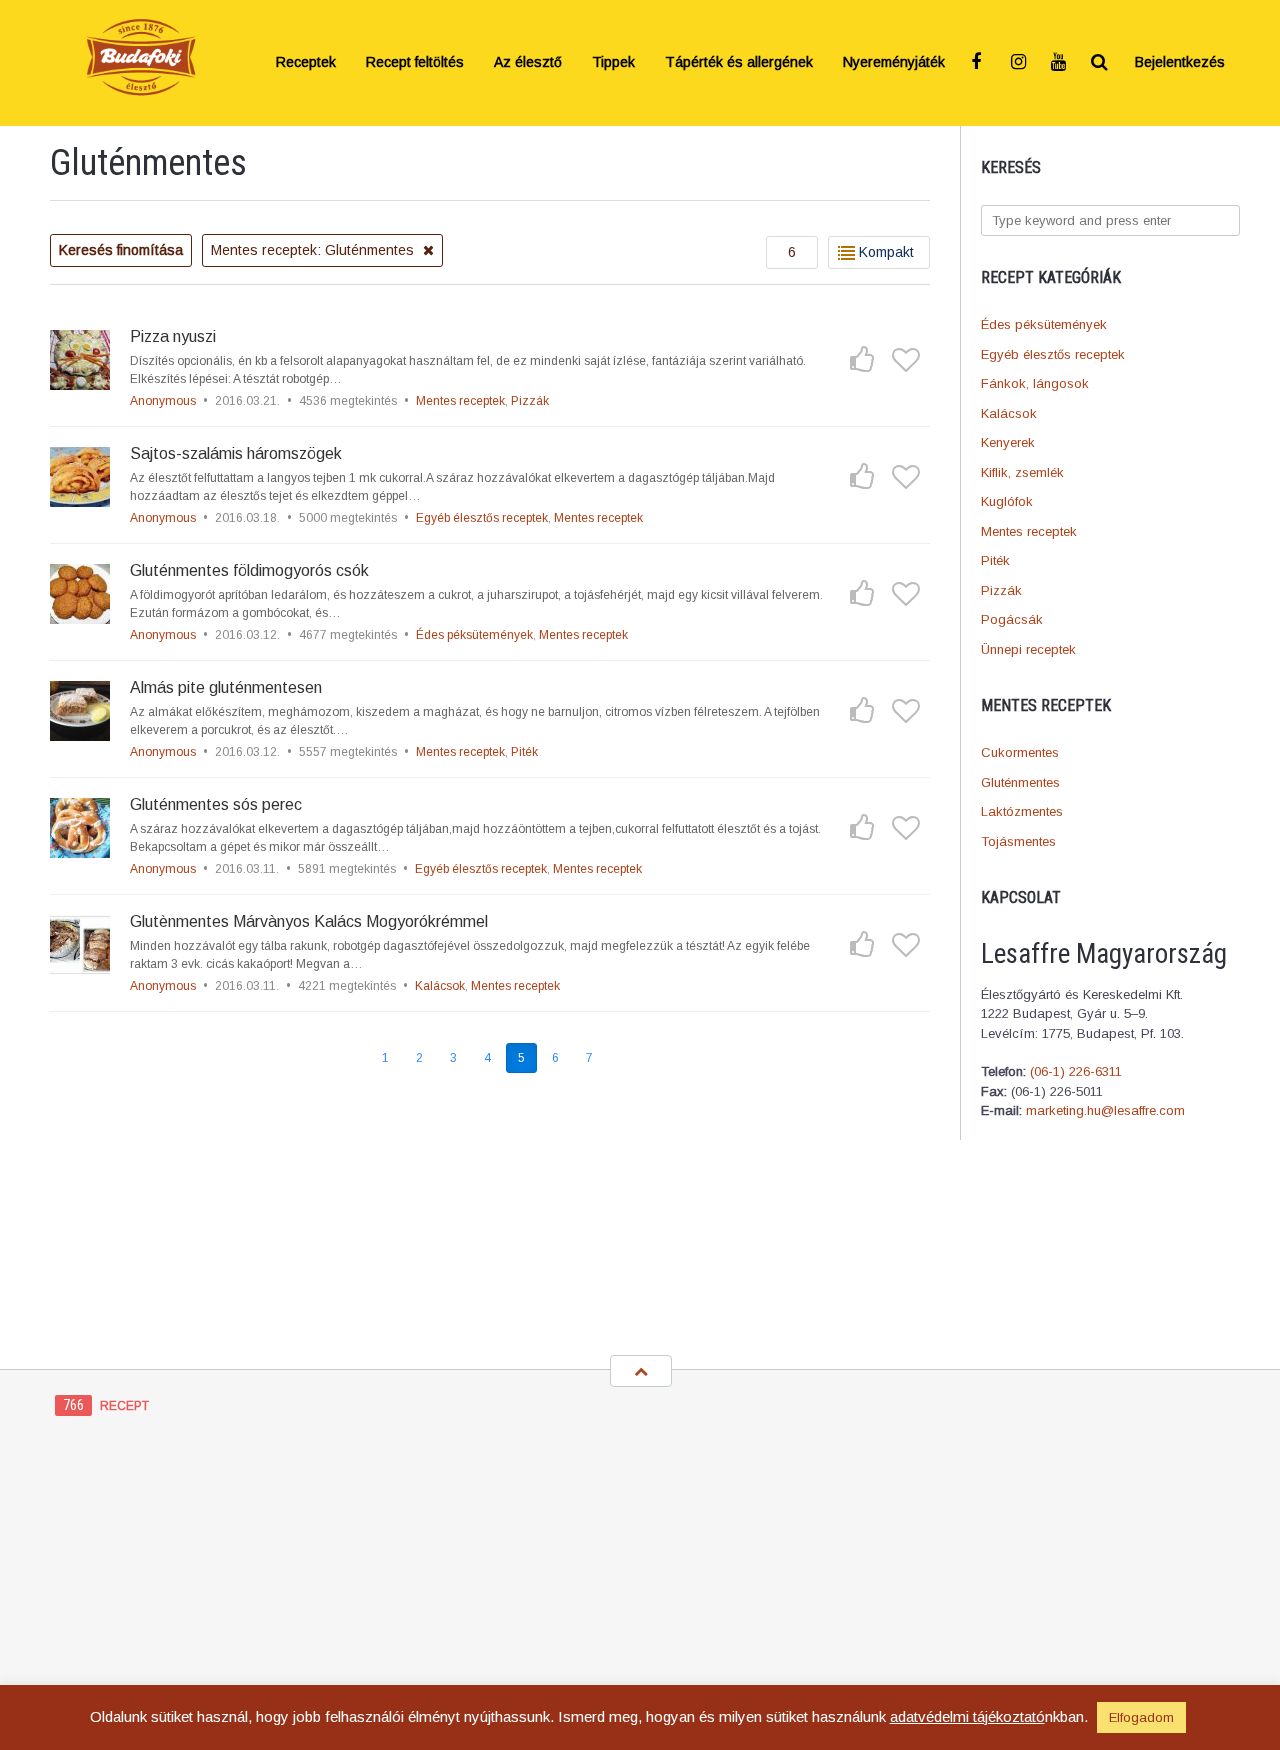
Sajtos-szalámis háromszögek (236, 453)
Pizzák (1001, 590)
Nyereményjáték (894, 63)
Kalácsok (1009, 413)
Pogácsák (1012, 619)
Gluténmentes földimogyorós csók (249, 570)
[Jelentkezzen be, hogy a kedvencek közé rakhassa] (906, 359)
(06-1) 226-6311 (1076, 1071)
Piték (995, 560)
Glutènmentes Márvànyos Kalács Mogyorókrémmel (309, 921)
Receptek (306, 63)
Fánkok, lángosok (1035, 383)
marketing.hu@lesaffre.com (1105, 1110)
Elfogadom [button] (1141, 1717)
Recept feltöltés (415, 63)
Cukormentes (1020, 752)
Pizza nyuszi (173, 336)
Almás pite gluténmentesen (226, 687)
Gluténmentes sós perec (216, 804)
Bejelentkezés (1180, 63)
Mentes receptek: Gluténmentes (314, 250)
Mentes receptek (1029, 531)
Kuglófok (1007, 501)
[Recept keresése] (1100, 63)
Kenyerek (1008, 442)
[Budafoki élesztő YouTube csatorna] (1060, 63)
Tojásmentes (1018, 841)
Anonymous (163, 401)
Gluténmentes (1020, 782)
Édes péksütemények (1044, 324)
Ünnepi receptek (1028, 649)
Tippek (613, 63)
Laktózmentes (1022, 811)
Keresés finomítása (121, 250)
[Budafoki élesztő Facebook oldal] (980, 63)
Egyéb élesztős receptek (1053, 354)
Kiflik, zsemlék (1022, 472)
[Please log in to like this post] (862, 359)
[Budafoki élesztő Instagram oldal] (1020, 63)
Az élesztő (528, 63)
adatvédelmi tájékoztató (967, 1716)
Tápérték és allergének (739, 63)
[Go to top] (641, 1371)
